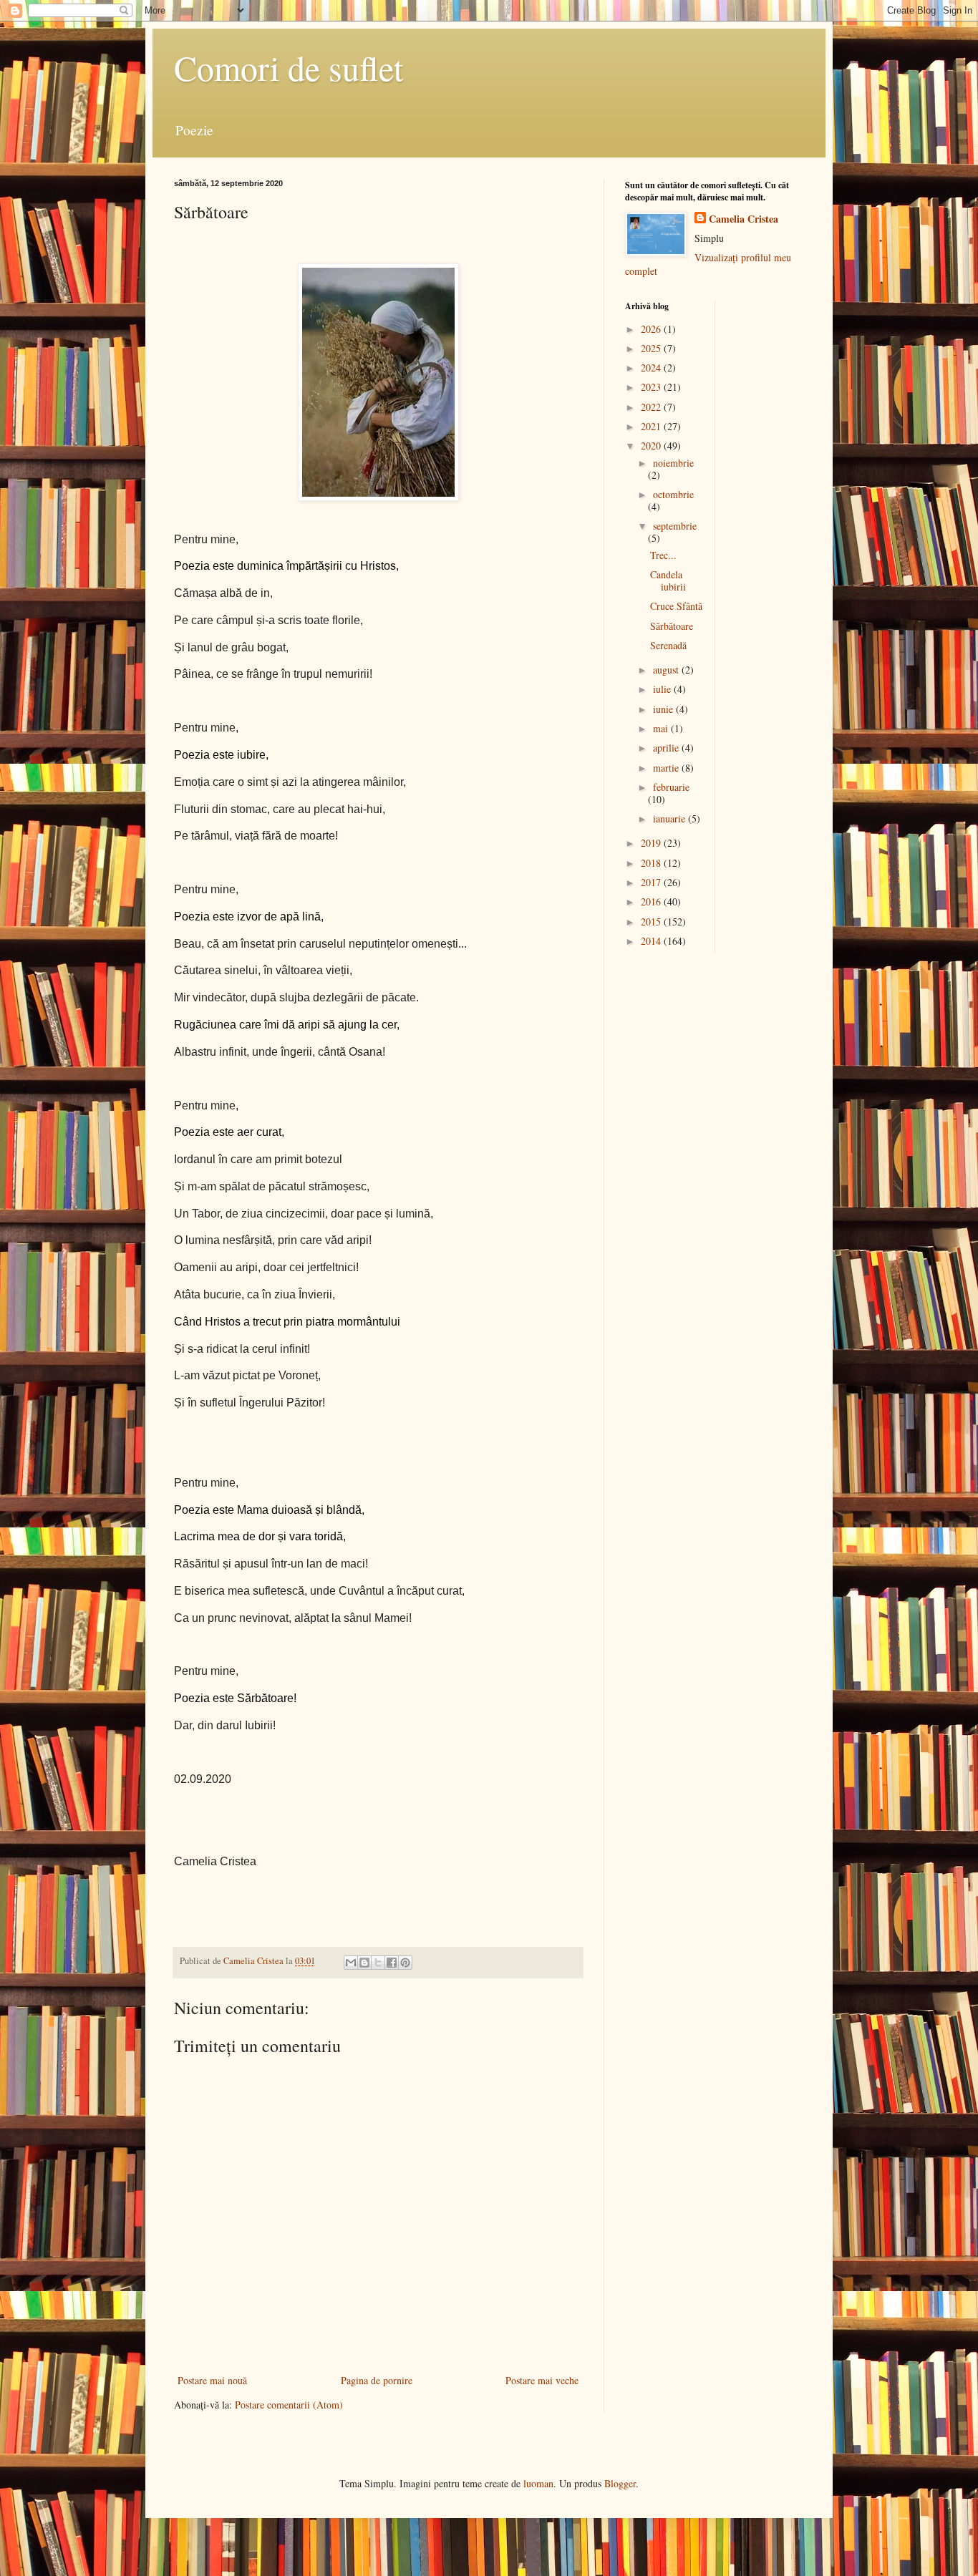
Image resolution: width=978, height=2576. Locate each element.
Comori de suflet (289, 67)
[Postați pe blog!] (364, 1963)
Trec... (663, 555)
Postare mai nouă (212, 2380)
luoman (538, 2483)
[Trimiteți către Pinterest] (405, 1963)
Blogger (620, 2483)
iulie (663, 689)
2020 (652, 446)
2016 (652, 901)
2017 (652, 882)
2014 (652, 941)
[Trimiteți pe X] (378, 1963)
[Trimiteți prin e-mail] (351, 1963)
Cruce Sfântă (676, 606)
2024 (652, 368)
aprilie (667, 748)
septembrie (675, 526)
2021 (652, 426)
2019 (652, 843)
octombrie (673, 494)
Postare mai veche (542, 2380)
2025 (652, 348)
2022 (652, 407)
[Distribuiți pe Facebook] (392, 1963)
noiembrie (673, 463)
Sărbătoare (672, 626)
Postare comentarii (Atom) (289, 2405)
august (667, 670)
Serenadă (668, 645)
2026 (652, 329)
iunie (664, 709)
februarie (671, 787)
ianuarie (670, 818)
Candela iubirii (668, 580)
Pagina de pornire (377, 2380)
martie (667, 768)
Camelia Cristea (744, 219)
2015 (652, 922)
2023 (652, 387)
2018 (652, 863)
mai (662, 728)
